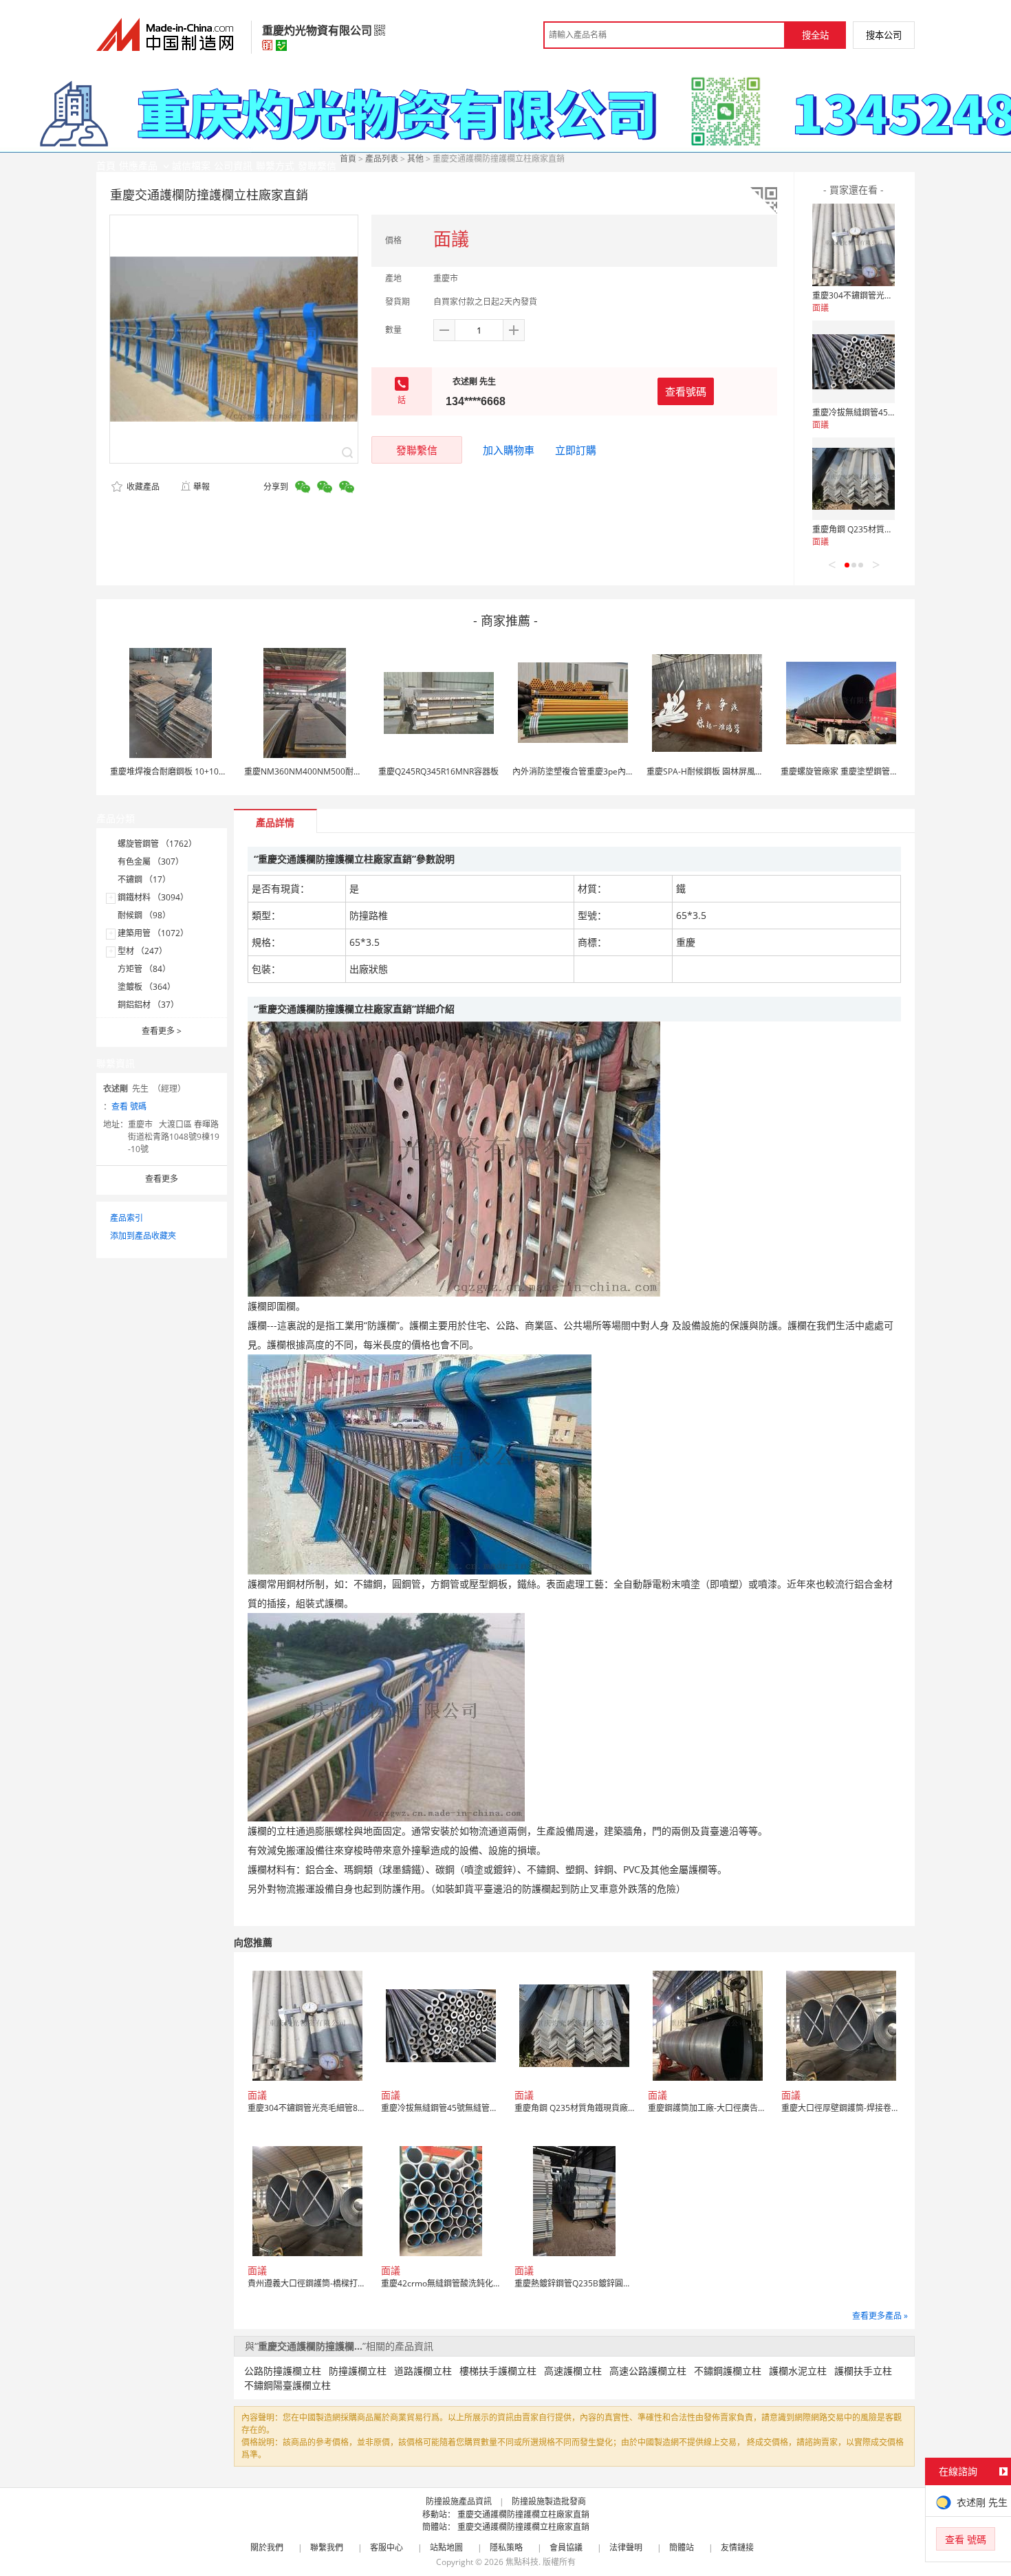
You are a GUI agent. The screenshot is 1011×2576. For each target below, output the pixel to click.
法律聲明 (626, 2547)
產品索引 (127, 1218)
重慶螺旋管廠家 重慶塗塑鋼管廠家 (844, 771)
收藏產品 (142, 487)
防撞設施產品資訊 (459, 2501)
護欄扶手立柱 (863, 2371)
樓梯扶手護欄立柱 (498, 2371)
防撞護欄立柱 (358, 2371)
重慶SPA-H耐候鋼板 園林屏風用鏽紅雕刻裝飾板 (734, 771)
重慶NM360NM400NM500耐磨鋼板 (311, 771)
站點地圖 (446, 2547)
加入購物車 (509, 450)
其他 (415, 159)
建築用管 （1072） (153, 933)
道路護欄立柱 (423, 2371)
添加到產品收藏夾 (143, 1236)
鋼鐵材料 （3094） (153, 897)
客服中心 (387, 2547)
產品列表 (382, 159)
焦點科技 (522, 2562)
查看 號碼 (129, 1106)
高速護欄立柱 (573, 2371)
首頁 (348, 159)
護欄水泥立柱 (798, 2371)
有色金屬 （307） (151, 862)
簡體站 (682, 2547)
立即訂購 (576, 450)
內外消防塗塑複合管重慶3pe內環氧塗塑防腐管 (598, 771)
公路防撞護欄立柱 (283, 2371)
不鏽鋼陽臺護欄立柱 (287, 2385)
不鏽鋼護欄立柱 (728, 2371)
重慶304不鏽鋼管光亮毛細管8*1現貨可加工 (893, 295)
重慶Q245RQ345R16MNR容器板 (438, 771)
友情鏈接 (737, 2547)
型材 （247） (142, 951)
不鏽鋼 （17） (144, 879)
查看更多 (162, 1031)
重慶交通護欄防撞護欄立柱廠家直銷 (523, 2514)
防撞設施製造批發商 (549, 2501)
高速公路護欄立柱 (648, 2371)
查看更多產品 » (880, 2316)
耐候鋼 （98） (144, 915)
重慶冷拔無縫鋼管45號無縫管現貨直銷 (883, 412)
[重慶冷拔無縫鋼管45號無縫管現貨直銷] (854, 362)
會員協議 (566, 2547)
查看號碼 (686, 391)
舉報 (202, 487)
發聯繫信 (417, 450)
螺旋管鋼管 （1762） (157, 844)
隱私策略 (506, 2547)
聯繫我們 (327, 2547)
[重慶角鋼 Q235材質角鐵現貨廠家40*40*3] (854, 479)
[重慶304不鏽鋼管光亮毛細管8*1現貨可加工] (854, 245)
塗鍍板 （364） (146, 987)
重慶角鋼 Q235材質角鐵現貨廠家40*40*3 (890, 529)
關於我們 (267, 2547)
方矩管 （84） (144, 969)
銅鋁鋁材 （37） (148, 1005)
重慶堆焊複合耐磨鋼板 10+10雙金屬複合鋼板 (193, 771)
